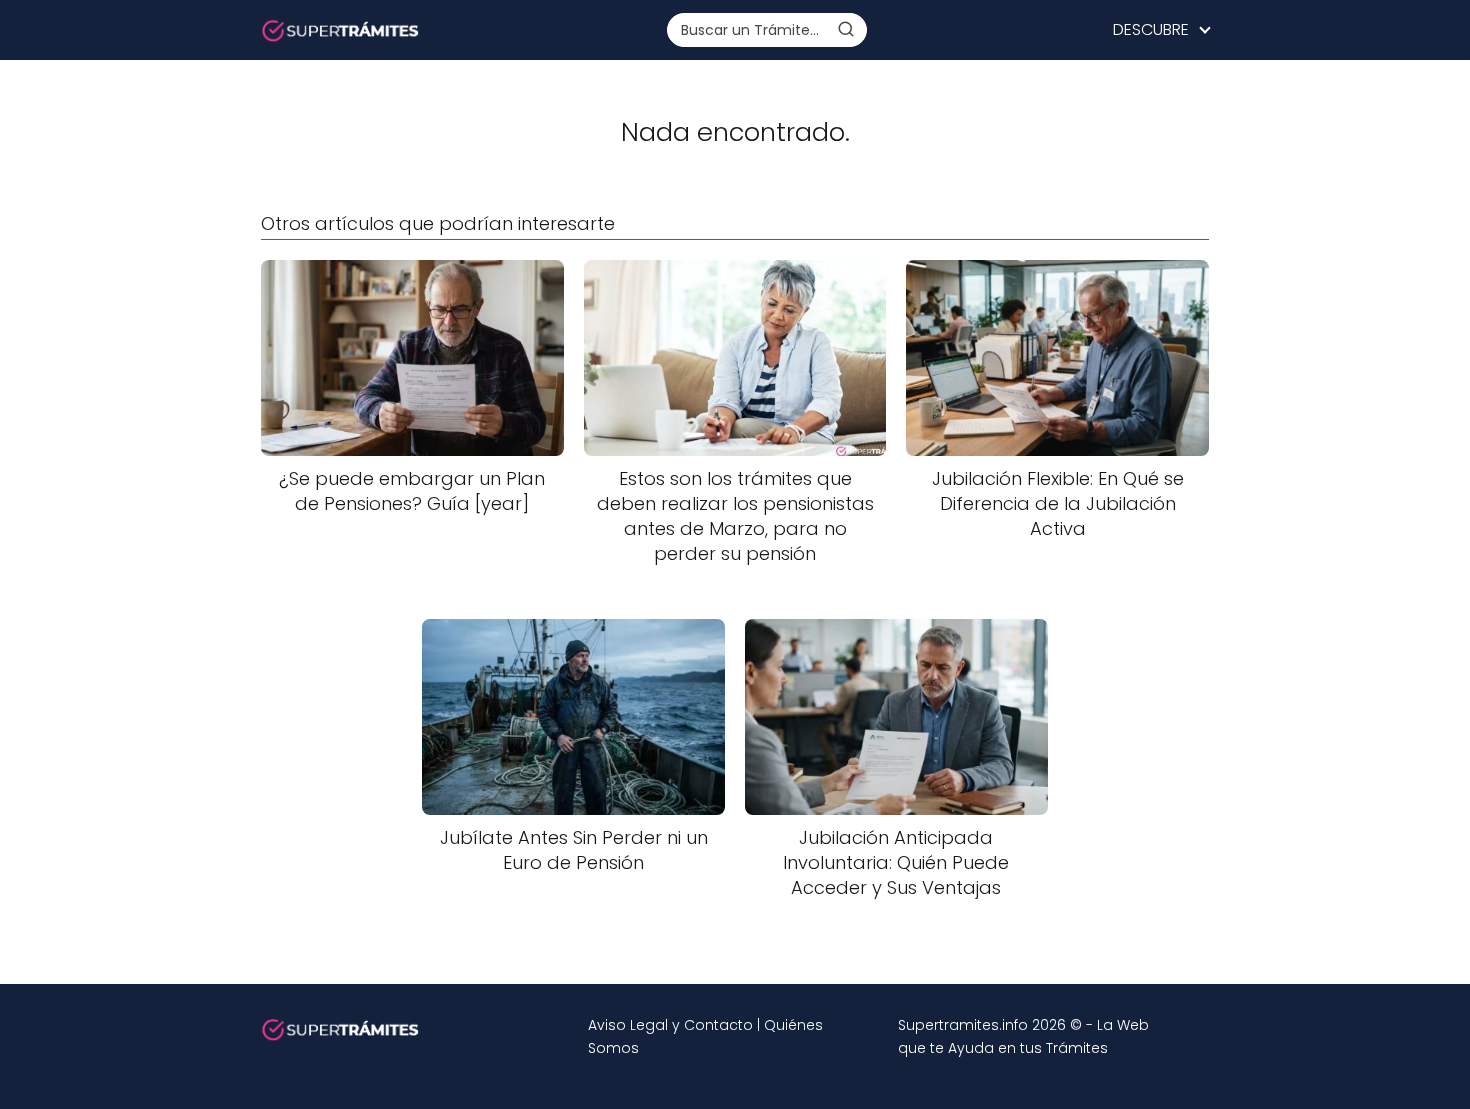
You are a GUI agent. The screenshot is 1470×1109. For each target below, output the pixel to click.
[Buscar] (846, 29)
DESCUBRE (1151, 29)
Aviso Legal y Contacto (670, 1025)
